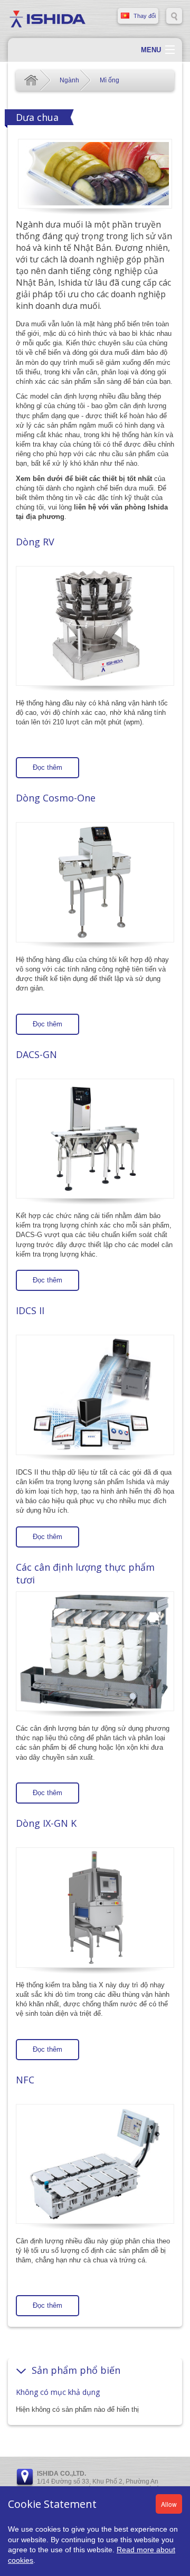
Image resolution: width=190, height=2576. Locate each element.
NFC (25, 2080)
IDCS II (30, 1310)
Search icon (174, 16)
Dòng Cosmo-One (56, 798)
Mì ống (110, 80)
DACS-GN (36, 1054)
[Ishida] (47, 18)
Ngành (69, 80)
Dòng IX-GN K (46, 1823)
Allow (169, 2504)
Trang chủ (31, 80)
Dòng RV (35, 542)
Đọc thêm (47, 767)
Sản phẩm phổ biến (76, 2370)
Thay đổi (145, 16)
